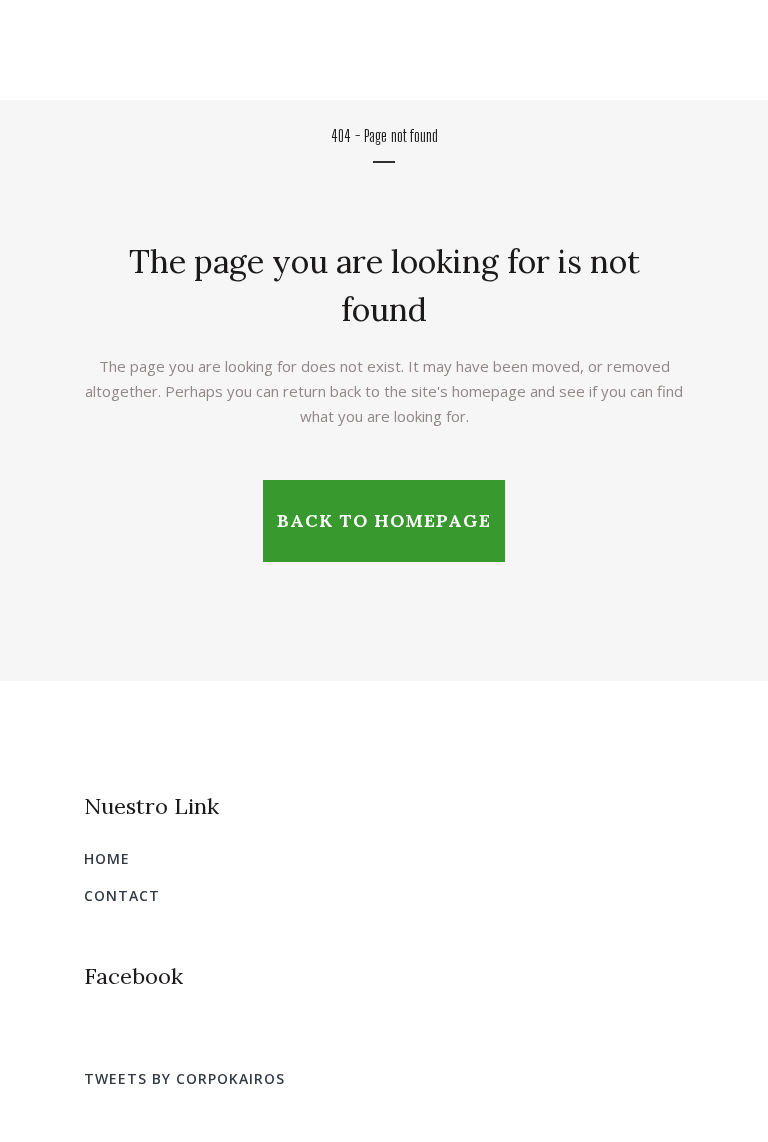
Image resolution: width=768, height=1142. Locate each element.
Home (107, 858)
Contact (122, 895)
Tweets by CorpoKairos (184, 1078)
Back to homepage (384, 520)
